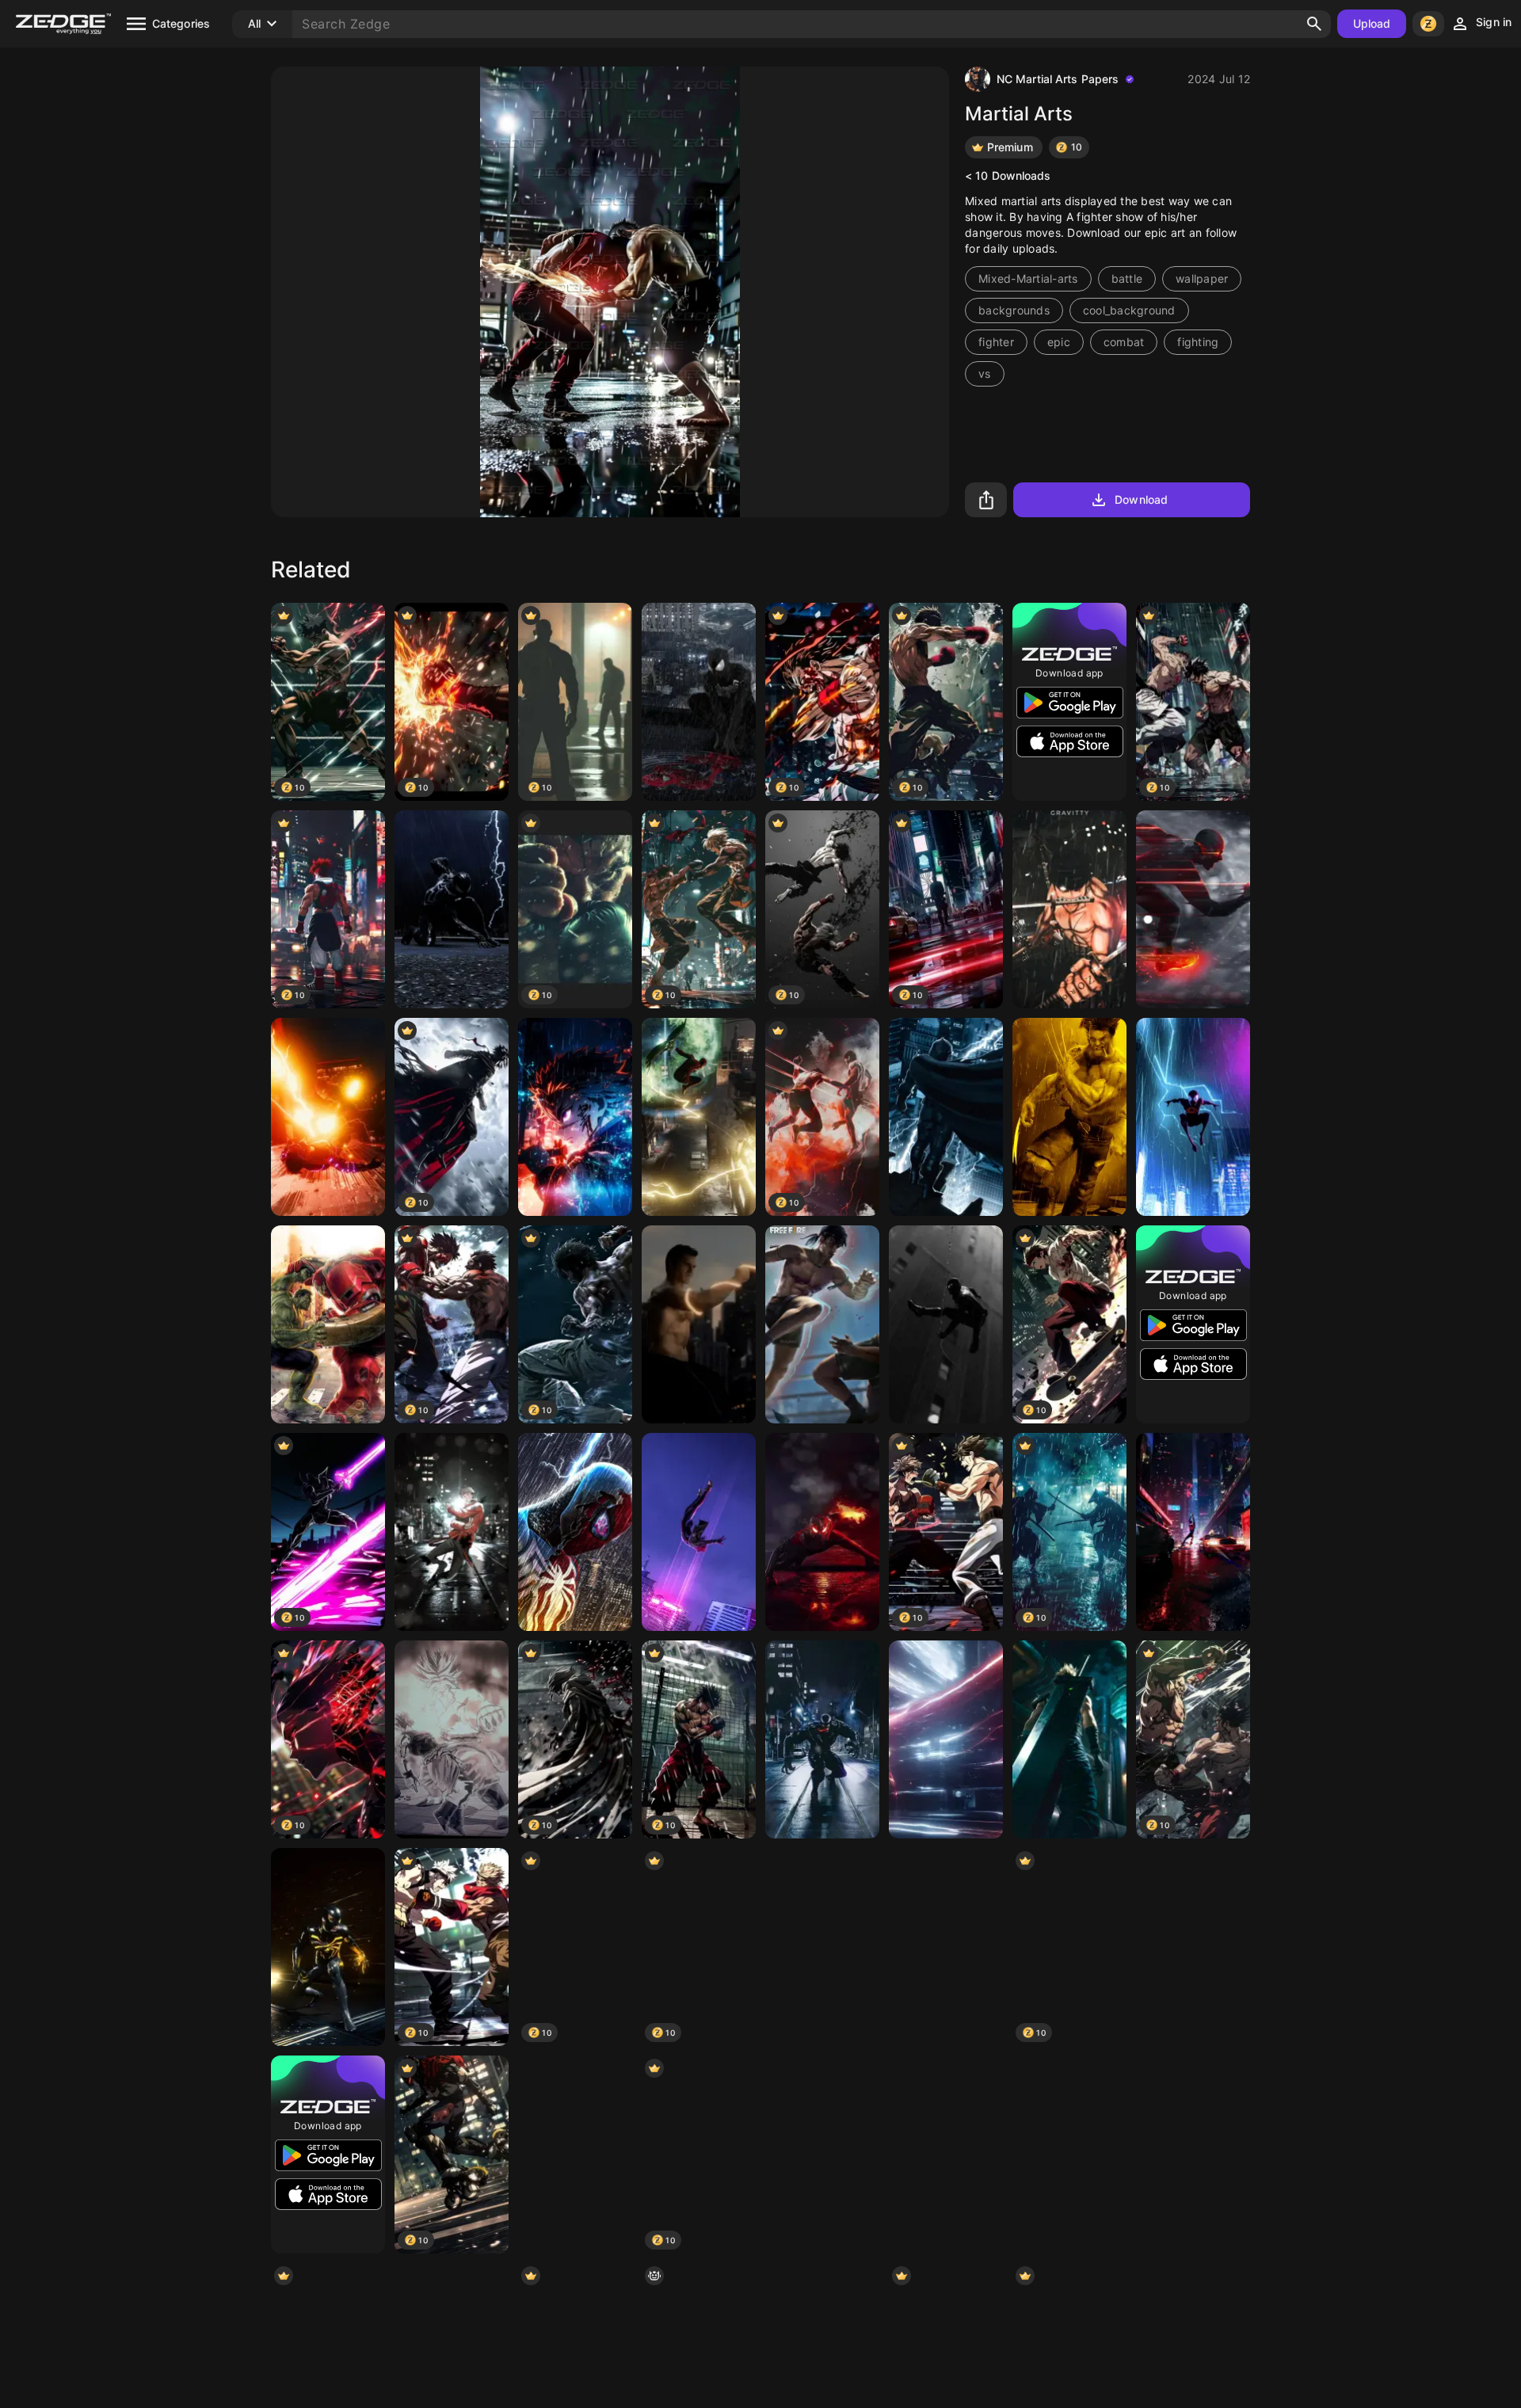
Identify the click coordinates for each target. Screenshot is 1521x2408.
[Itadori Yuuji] (452, 1532)
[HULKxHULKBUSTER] (328, 1324)
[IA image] (946, 1739)
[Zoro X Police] (1069, 909)
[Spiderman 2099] (1193, 1117)
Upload (1372, 23)
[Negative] (575, 2155)
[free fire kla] (822, 1324)
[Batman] (946, 1117)
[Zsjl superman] (699, 1324)
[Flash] (1193, 909)
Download (1141, 499)
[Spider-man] (328, 1947)
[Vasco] (822, 2155)
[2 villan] (699, 1117)
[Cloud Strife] (1069, 1739)
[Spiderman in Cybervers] (1193, 1947)
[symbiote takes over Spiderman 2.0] (575, 1532)
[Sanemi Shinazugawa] (575, 1117)
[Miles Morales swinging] (1193, 1532)
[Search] (1314, 24)
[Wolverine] (1069, 1117)
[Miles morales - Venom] (328, 1117)
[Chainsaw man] (1193, 2155)
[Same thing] (452, 1739)
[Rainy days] (822, 1947)
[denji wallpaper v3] (1069, 2155)
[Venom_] (822, 1739)
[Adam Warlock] (946, 1947)
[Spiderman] (699, 702)
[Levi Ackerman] (946, 2155)
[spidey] (822, 1532)
